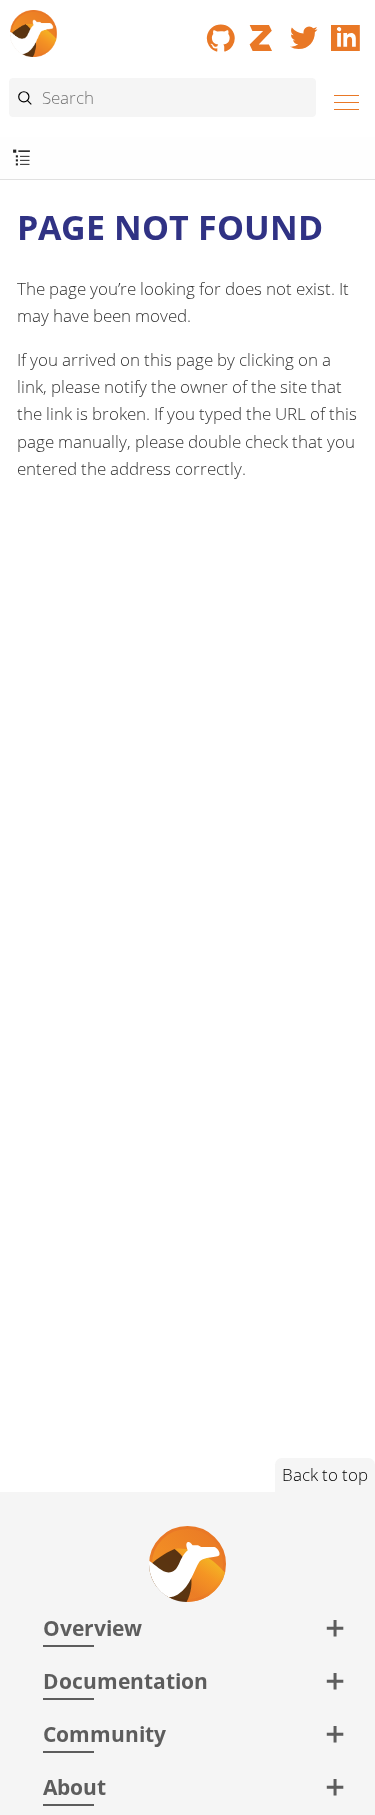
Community (104, 1733)
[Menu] (341, 99)
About (74, 1786)
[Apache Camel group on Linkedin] (346, 31)
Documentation (125, 1680)
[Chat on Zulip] (263, 31)
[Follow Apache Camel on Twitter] (304, 31)
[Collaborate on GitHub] (221, 31)
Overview (92, 1627)
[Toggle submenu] (21, 158)
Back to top (325, 1474)
